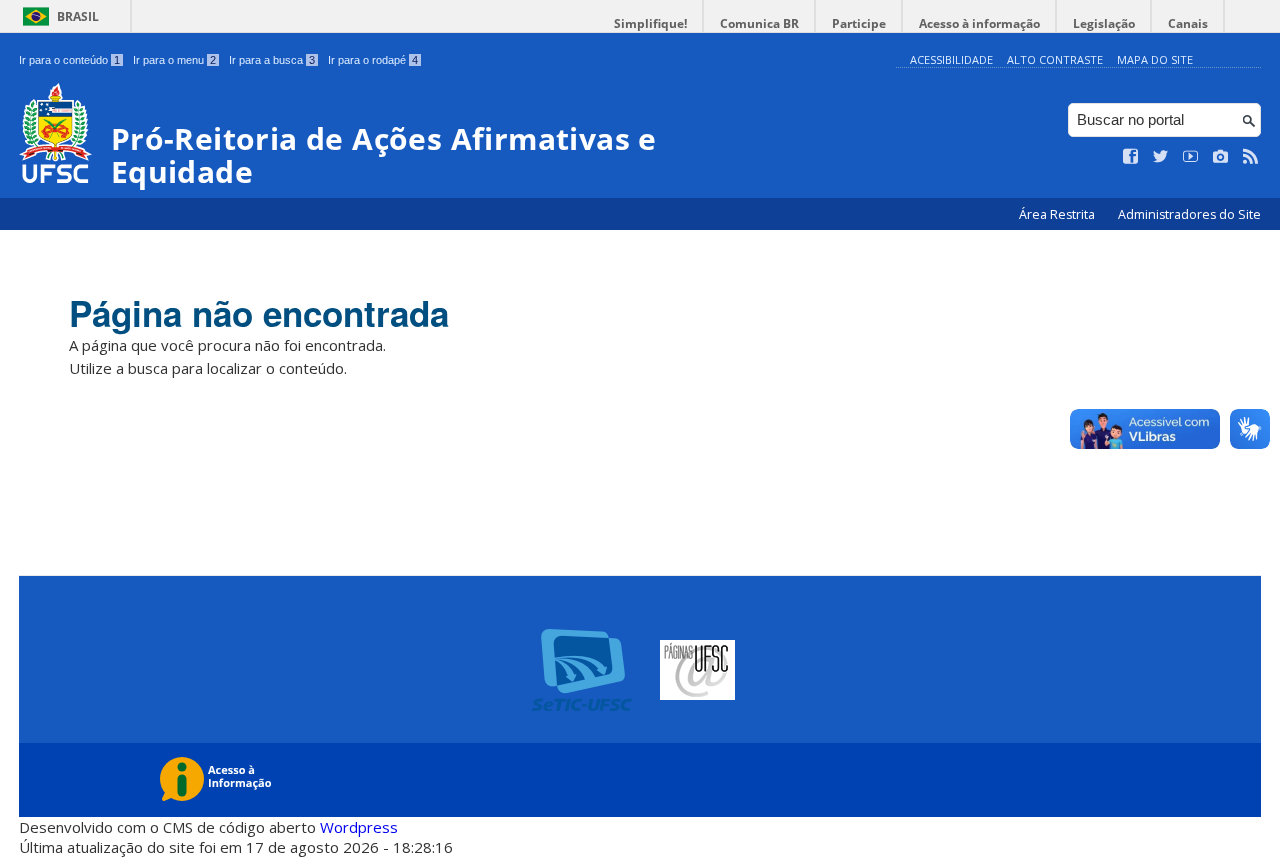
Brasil (78, 16)
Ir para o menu (174, 60)
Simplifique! (650, 23)
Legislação (1104, 23)
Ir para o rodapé (373, 60)
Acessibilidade (951, 59)
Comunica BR (759, 23)
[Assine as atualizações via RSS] (1251, 157)
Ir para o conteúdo (69, 60)
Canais (1188, 23)
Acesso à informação (979, 23)
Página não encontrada (259, 313)
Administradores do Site (1189, 214)
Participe (859, 23)
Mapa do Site (1155, 59)
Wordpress (359, 827)
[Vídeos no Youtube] (1191, 157)
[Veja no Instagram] (1221, 157)
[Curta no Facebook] (1131, 157)
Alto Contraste (1055, 59)
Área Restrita (1058, 214)
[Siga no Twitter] (1161, 157)
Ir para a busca (272, 60)
